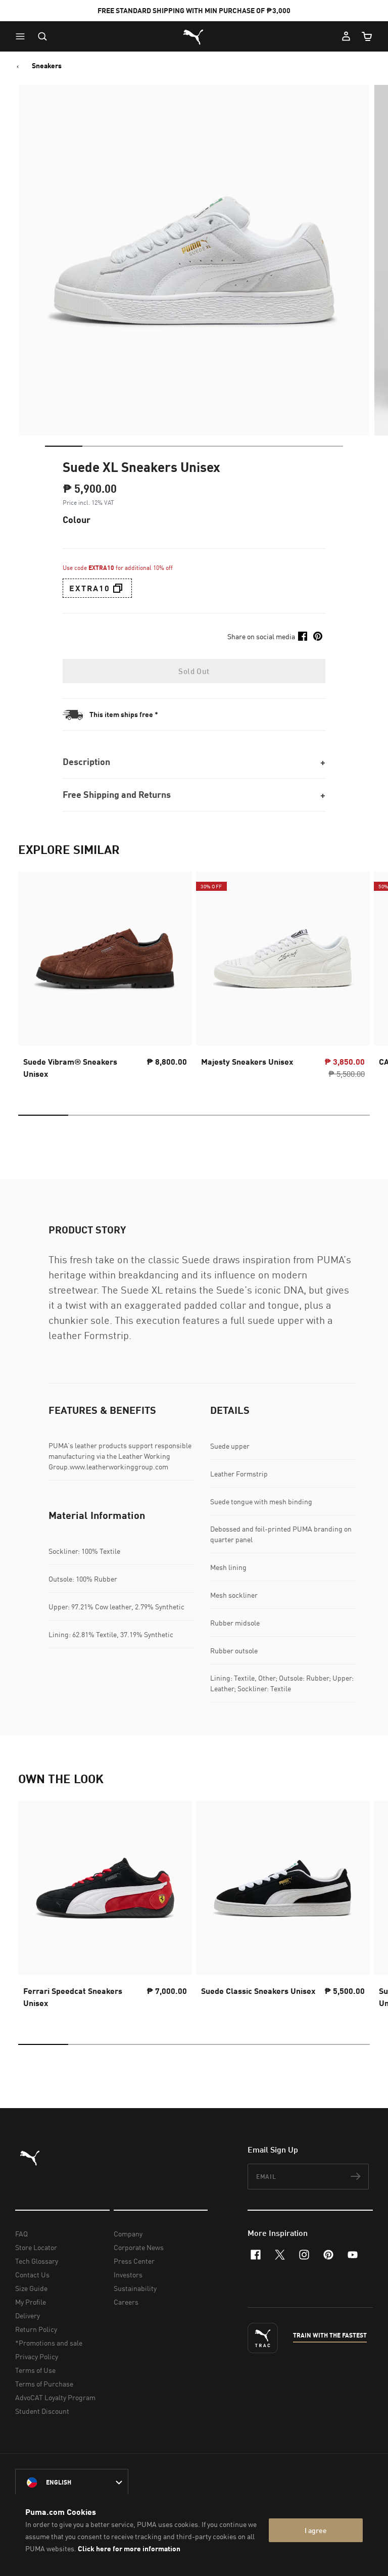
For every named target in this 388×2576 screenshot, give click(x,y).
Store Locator (36, 2247)
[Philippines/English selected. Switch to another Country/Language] (72, 2483)
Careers (126, 2302)
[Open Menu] (23, 36)
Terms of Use (35, 2370)
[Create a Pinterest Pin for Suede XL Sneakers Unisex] (318, 636)
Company (128, 2234)
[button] (23, 36)
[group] (105, 978)
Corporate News (139, 2247)
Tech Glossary (37, 2261)
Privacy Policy (37, 2356)
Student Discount (42, 2411)
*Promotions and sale (49, 2343)
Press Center (134, 2261)
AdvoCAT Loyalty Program (55, 2397)
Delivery (28, 2316)
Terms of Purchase (44, 2384)
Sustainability (135, 2288)
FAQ (21, 2234)
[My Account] (346, 36)
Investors (128, 2275)
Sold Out (194, 671)
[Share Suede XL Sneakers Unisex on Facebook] (303, 636)
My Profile (31, 2302)
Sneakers (47, 66)
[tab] (64, 446)
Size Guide (31, 2288)
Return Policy (36, 2329)
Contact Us (32, 2275)
